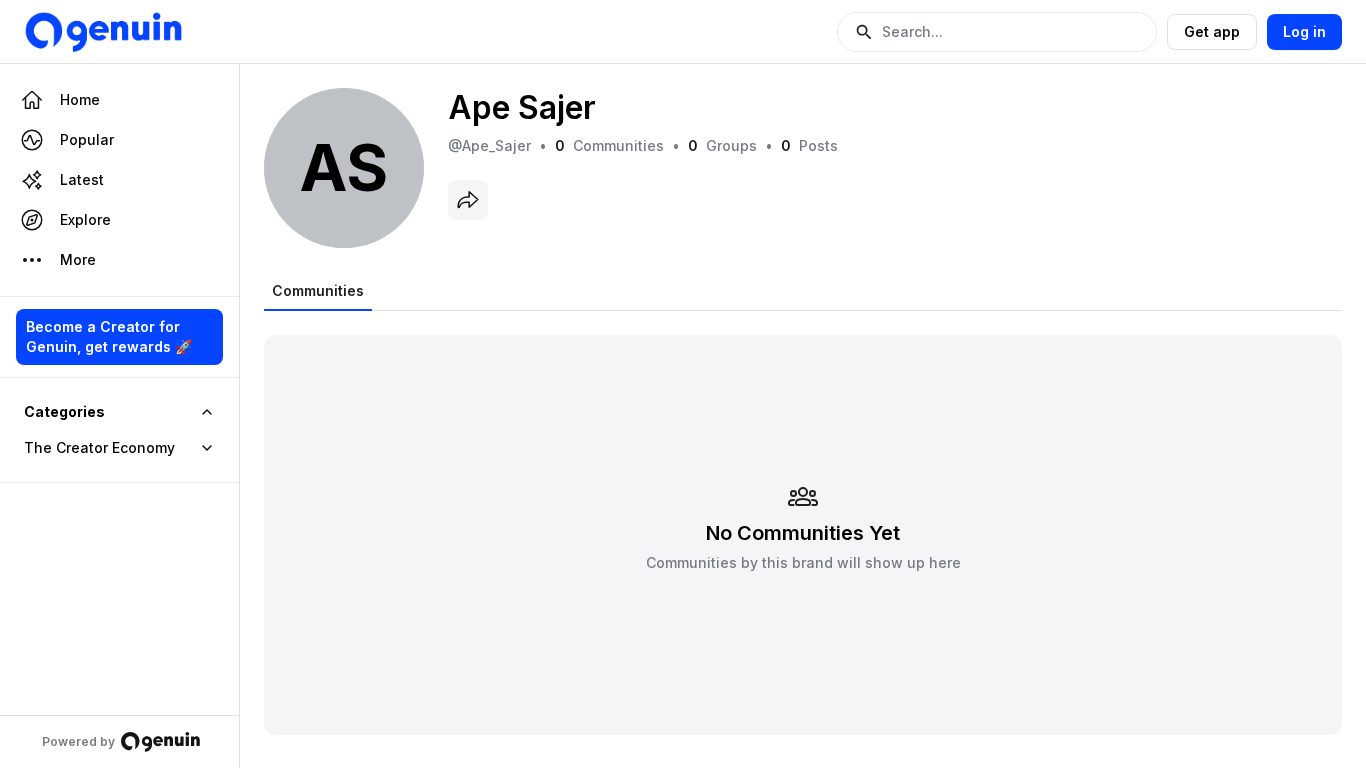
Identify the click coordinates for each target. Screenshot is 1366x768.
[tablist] (318, 291)
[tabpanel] (803, 522)
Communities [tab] (318, 290)
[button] (997, 32)
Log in (1304, 31)
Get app (1212, 31)
